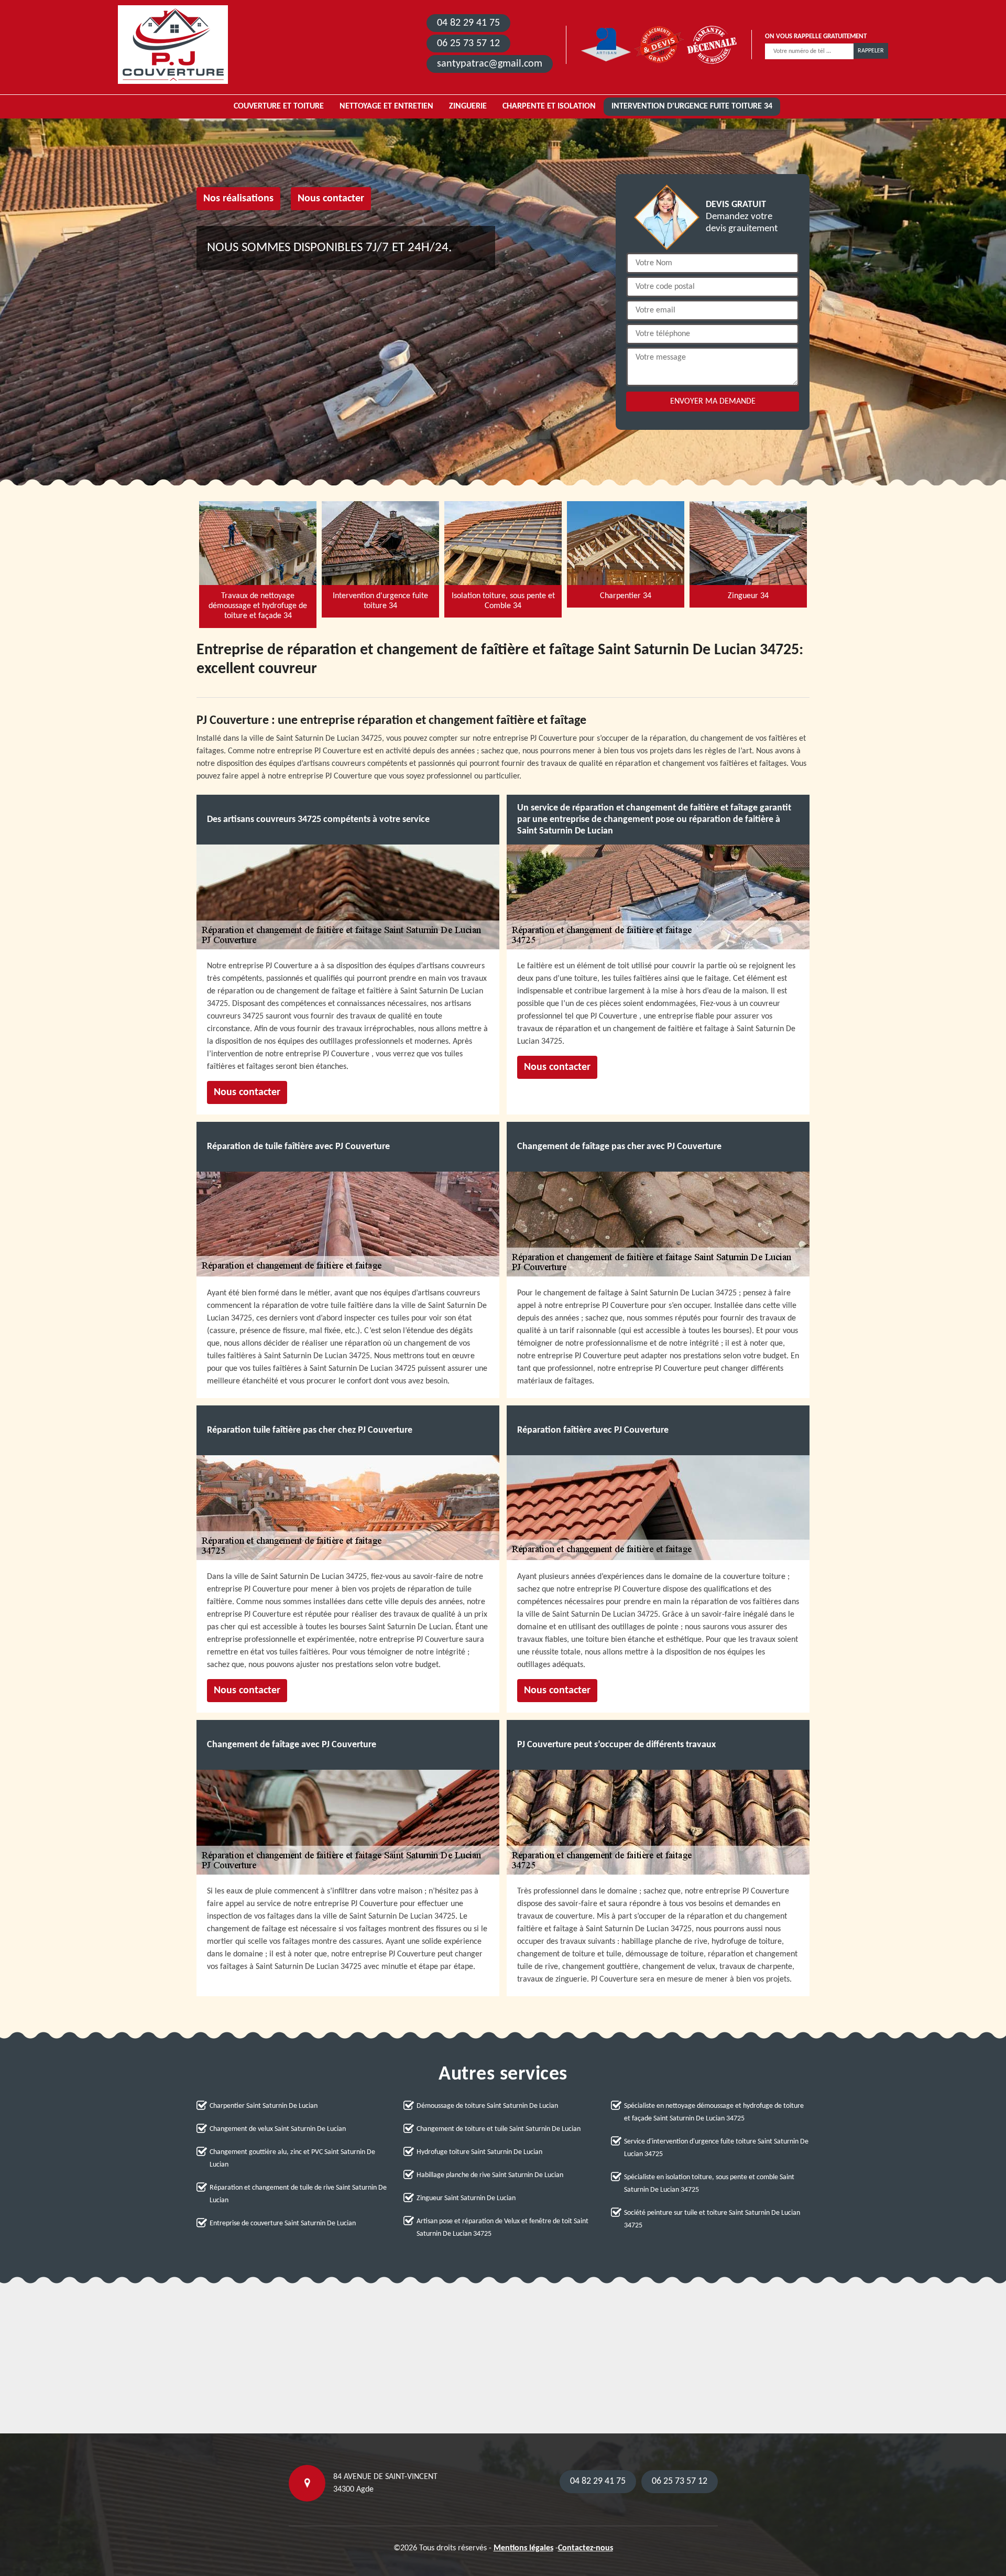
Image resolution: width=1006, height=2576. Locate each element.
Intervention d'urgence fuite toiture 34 (692, 106)
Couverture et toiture (279, 106)
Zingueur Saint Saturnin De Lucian (466, 2198)
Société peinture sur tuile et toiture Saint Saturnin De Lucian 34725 (712, 2219)
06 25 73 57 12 (468, 44)
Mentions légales (523, 2548)
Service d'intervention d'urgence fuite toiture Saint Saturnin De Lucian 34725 (716, 2148)
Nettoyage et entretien (386, 106)
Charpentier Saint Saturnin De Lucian (264, 2106)
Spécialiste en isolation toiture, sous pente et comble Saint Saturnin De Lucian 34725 (709, 2184)
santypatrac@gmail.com (490, 64)
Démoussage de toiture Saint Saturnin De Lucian (487, 2106)
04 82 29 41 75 (468, 23)
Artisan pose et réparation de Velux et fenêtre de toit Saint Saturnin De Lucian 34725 (502, 2228)
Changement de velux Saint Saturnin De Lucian (278, 2129)
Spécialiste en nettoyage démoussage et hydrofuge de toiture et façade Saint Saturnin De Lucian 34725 (714, 2112)
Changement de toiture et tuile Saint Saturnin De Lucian (499, 2129)
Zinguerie (468, 106)
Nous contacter (331, 199)
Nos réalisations (238, 199)
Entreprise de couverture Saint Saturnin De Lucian (283, 2223)
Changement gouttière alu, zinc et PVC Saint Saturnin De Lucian (292, 2158)
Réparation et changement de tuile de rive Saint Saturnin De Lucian (298, 2194)
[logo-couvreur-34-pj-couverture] (173, 45)
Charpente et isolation (549, 106)
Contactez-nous (586, 2548)
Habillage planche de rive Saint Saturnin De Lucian (490, 2175)
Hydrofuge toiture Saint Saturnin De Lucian (479, 2152)
